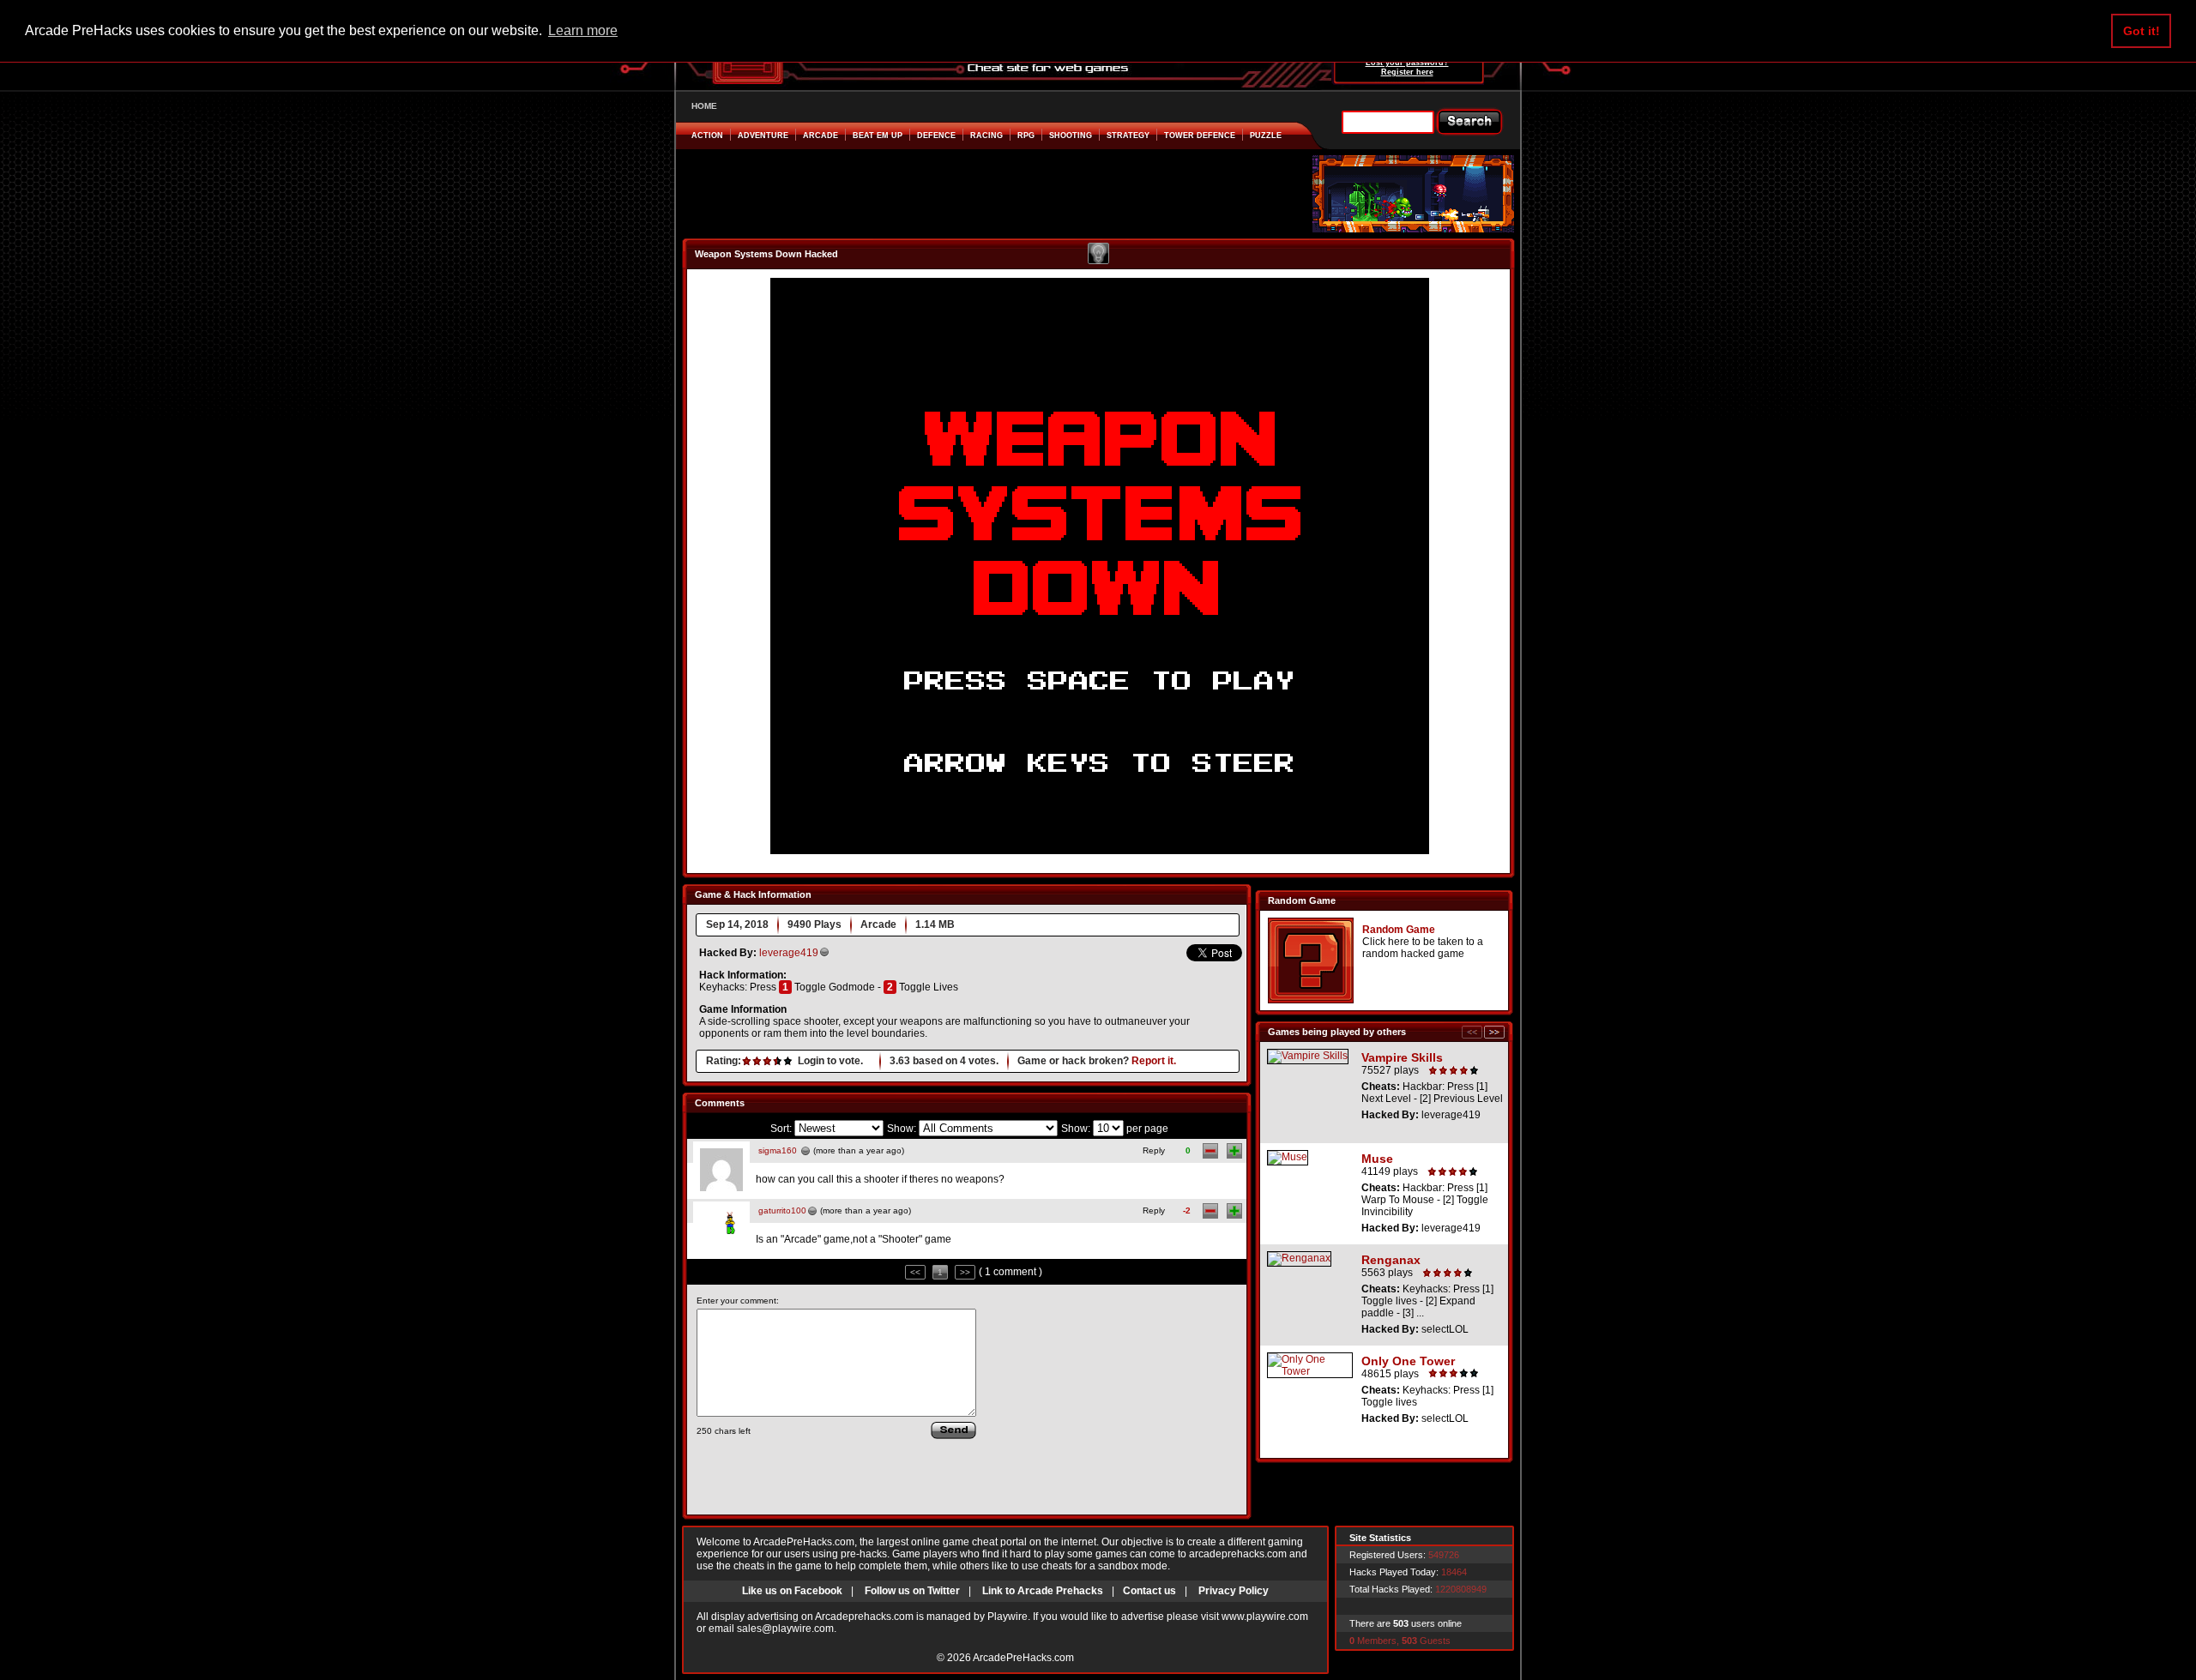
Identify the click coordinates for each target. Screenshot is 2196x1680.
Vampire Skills (1402, 1057)
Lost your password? (1407, 63)
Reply (1154, 1150)
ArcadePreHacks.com (1023, 1658)
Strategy (1128, 135)
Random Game (1399, 930)
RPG (1026, 135)
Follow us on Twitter (912, 1591)
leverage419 (789, 953)
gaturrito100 (782, 1210)
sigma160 (778, 1150)
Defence (936, 135)
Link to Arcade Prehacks (1043, 1591)
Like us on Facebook (792, 1591)
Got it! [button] (2142, 31)
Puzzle (1266, 135)
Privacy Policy (1234, 1591)
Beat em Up (878, 135)
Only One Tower (1408, 1361)
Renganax (1391, 1260)
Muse (1377, 1159)
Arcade (820, 135)
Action (707, 135)
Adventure (763, 135)
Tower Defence (1200, 135)
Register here (1407, 72)
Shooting (1071, 135)
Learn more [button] (583, 30)
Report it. (1154, 1061)
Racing (986, 135)
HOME (704, 106)
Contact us (1149, 1591)
